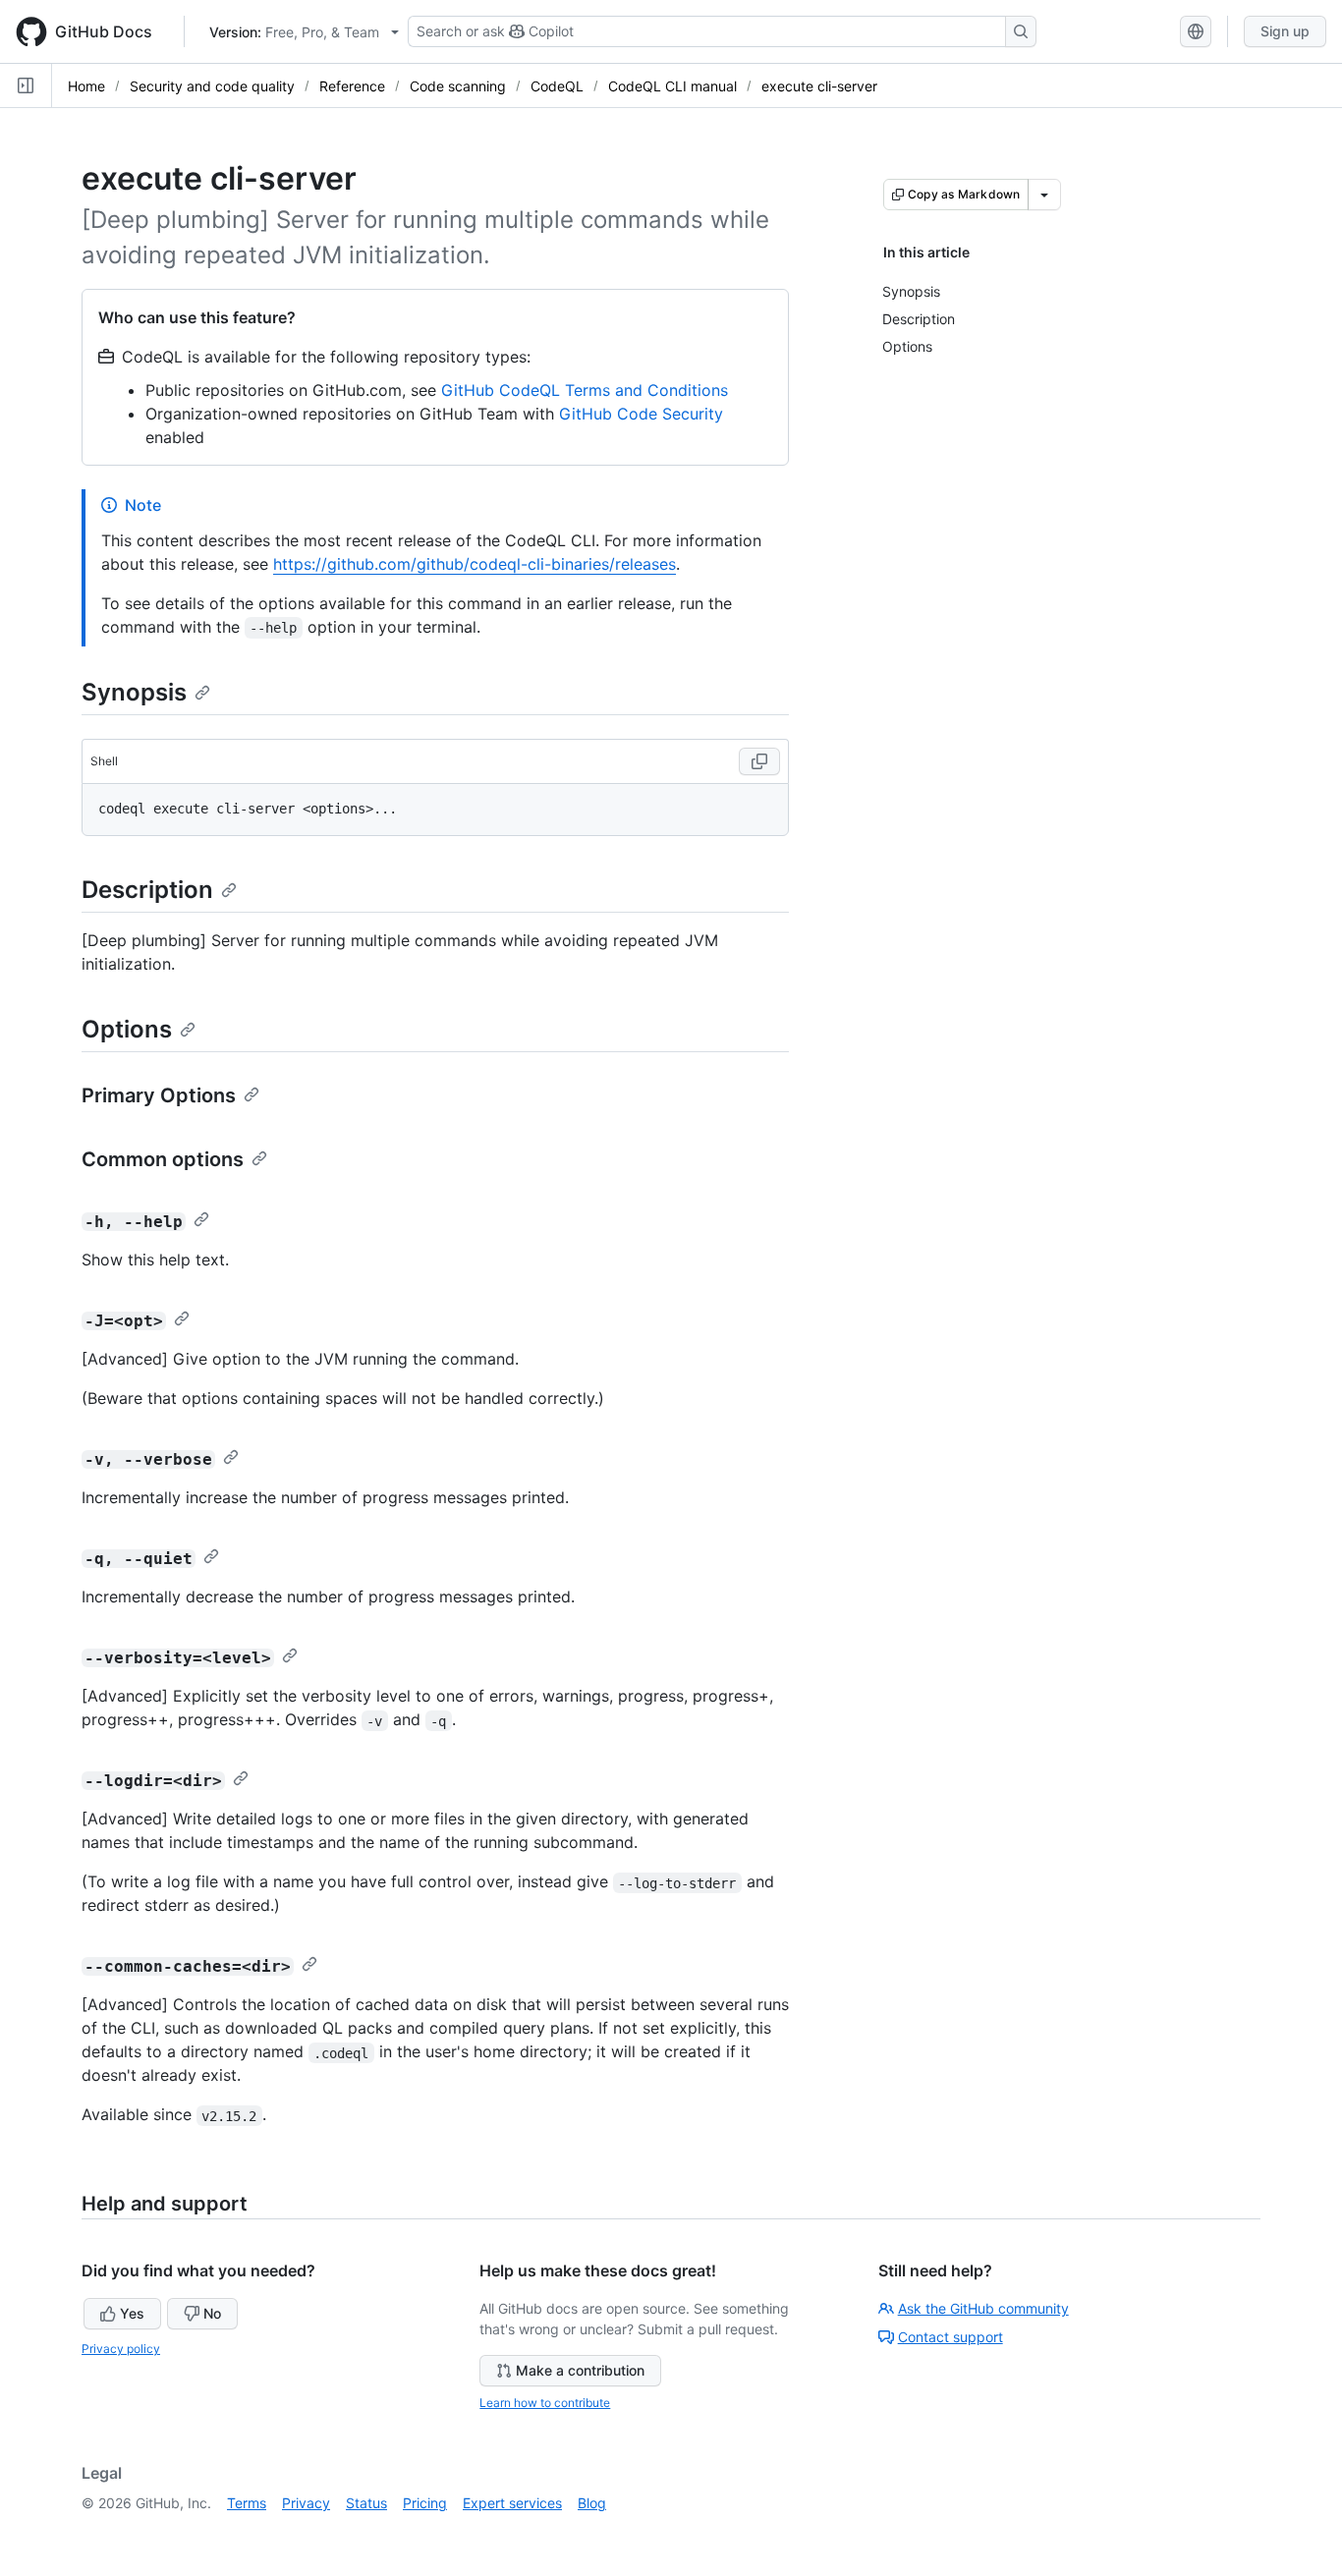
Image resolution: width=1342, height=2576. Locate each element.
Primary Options (159, 1095)
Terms (247, 2503)
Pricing (425, 2503)
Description (147, 890)
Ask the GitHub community (983, 2308)
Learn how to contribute (545, 2403)
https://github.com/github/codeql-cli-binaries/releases (475, 564)
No (212, 2313)
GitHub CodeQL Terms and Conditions (585, 390)
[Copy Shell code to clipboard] (759, 761)
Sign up (1285, 31)
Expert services (512, 2503)
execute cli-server (819, 86)
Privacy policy (121, 2349)
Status (366, 2503)
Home (86, 86)
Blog (592, 2503)
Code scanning (458, 86)
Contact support (951, 2337)
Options (127, 1029)
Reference (352, 86)
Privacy (306, 2503)
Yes (132, 2313)
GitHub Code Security (641, 414)
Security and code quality (212, 86)
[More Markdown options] (1044, 195)
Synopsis (134, 692)
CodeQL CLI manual (672, 86)
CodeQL (557, 86)
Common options (163, 1159)
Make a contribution (580, 2370)
